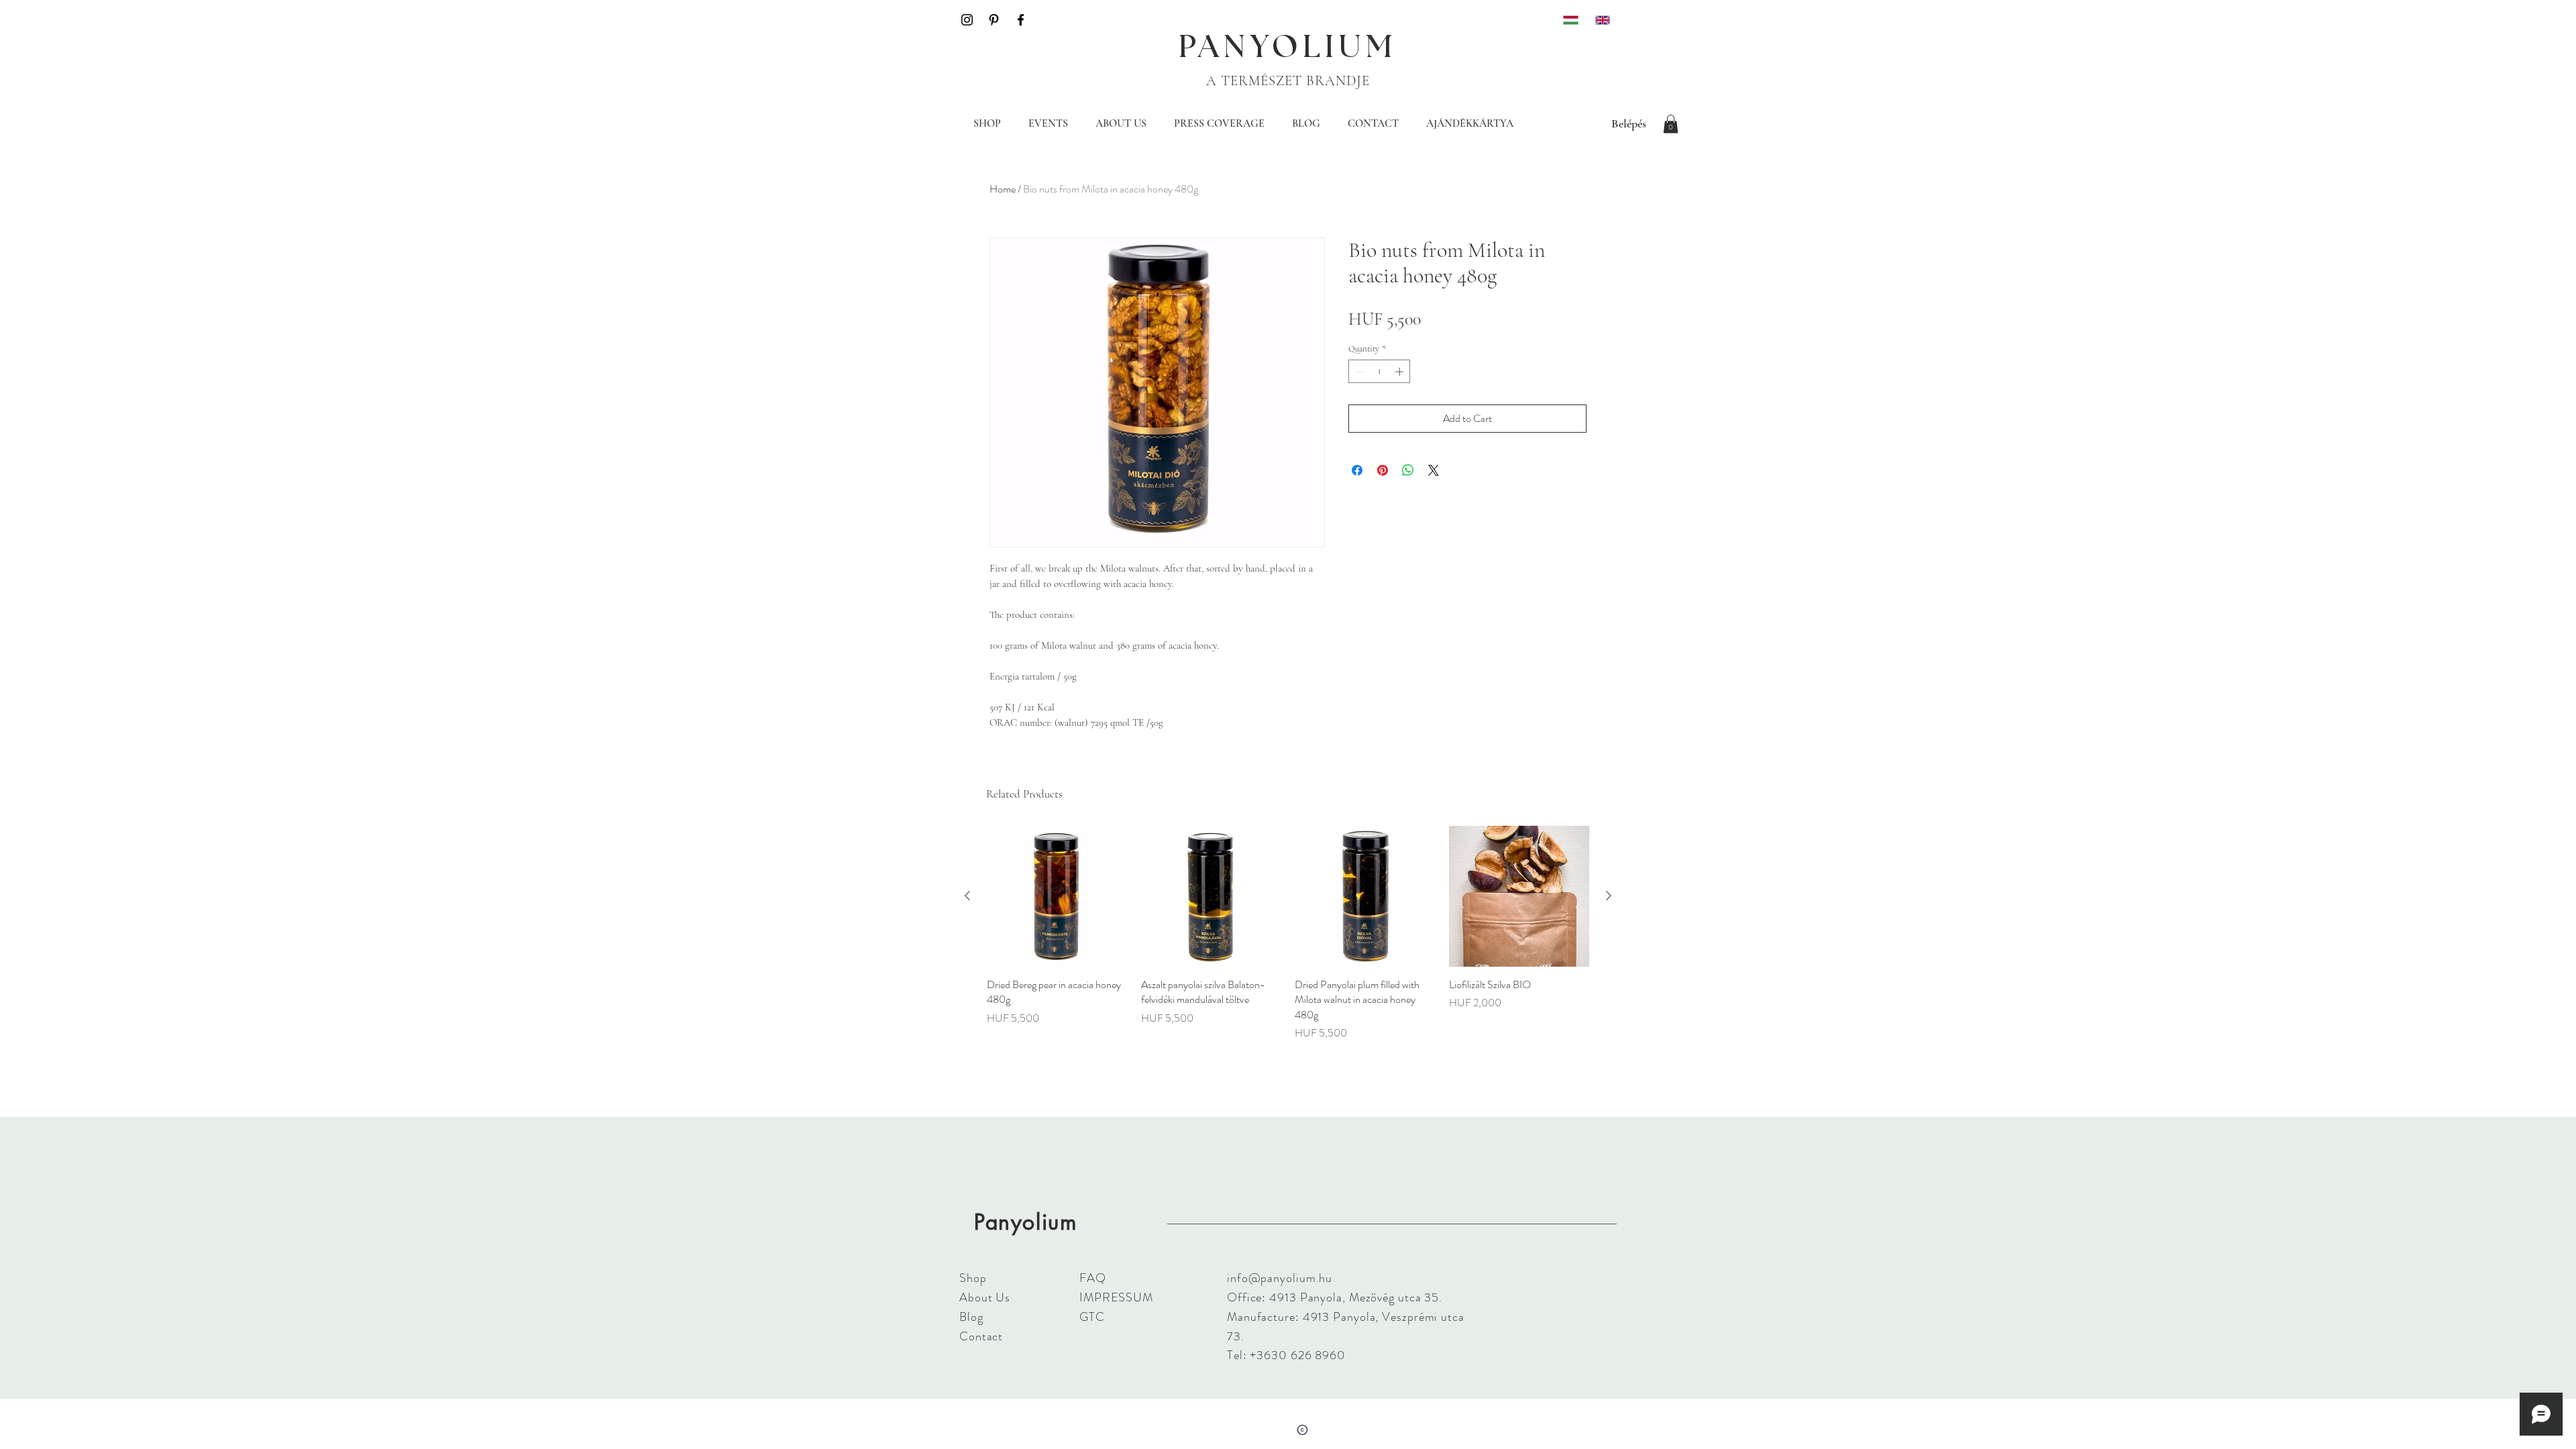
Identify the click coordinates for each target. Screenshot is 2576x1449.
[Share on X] (1434, 470)
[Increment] (1401, 372)
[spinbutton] (1380, 372)
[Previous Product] (967, 896)
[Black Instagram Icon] (967, 20)
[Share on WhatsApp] (1408, 470)
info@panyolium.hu (1280, 1278)
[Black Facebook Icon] (1021, 20)
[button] (1671, 124)
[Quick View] (1057, 896)
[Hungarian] (1569, 20)
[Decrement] (1358, 372)
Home (1003, 189)
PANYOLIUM (1288, 48)
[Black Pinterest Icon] (994, 20)
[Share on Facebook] (1357, 470)
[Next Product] (1609, 896)
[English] (1601, 20)
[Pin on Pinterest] (1383, 470)
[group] (1288, 933)
